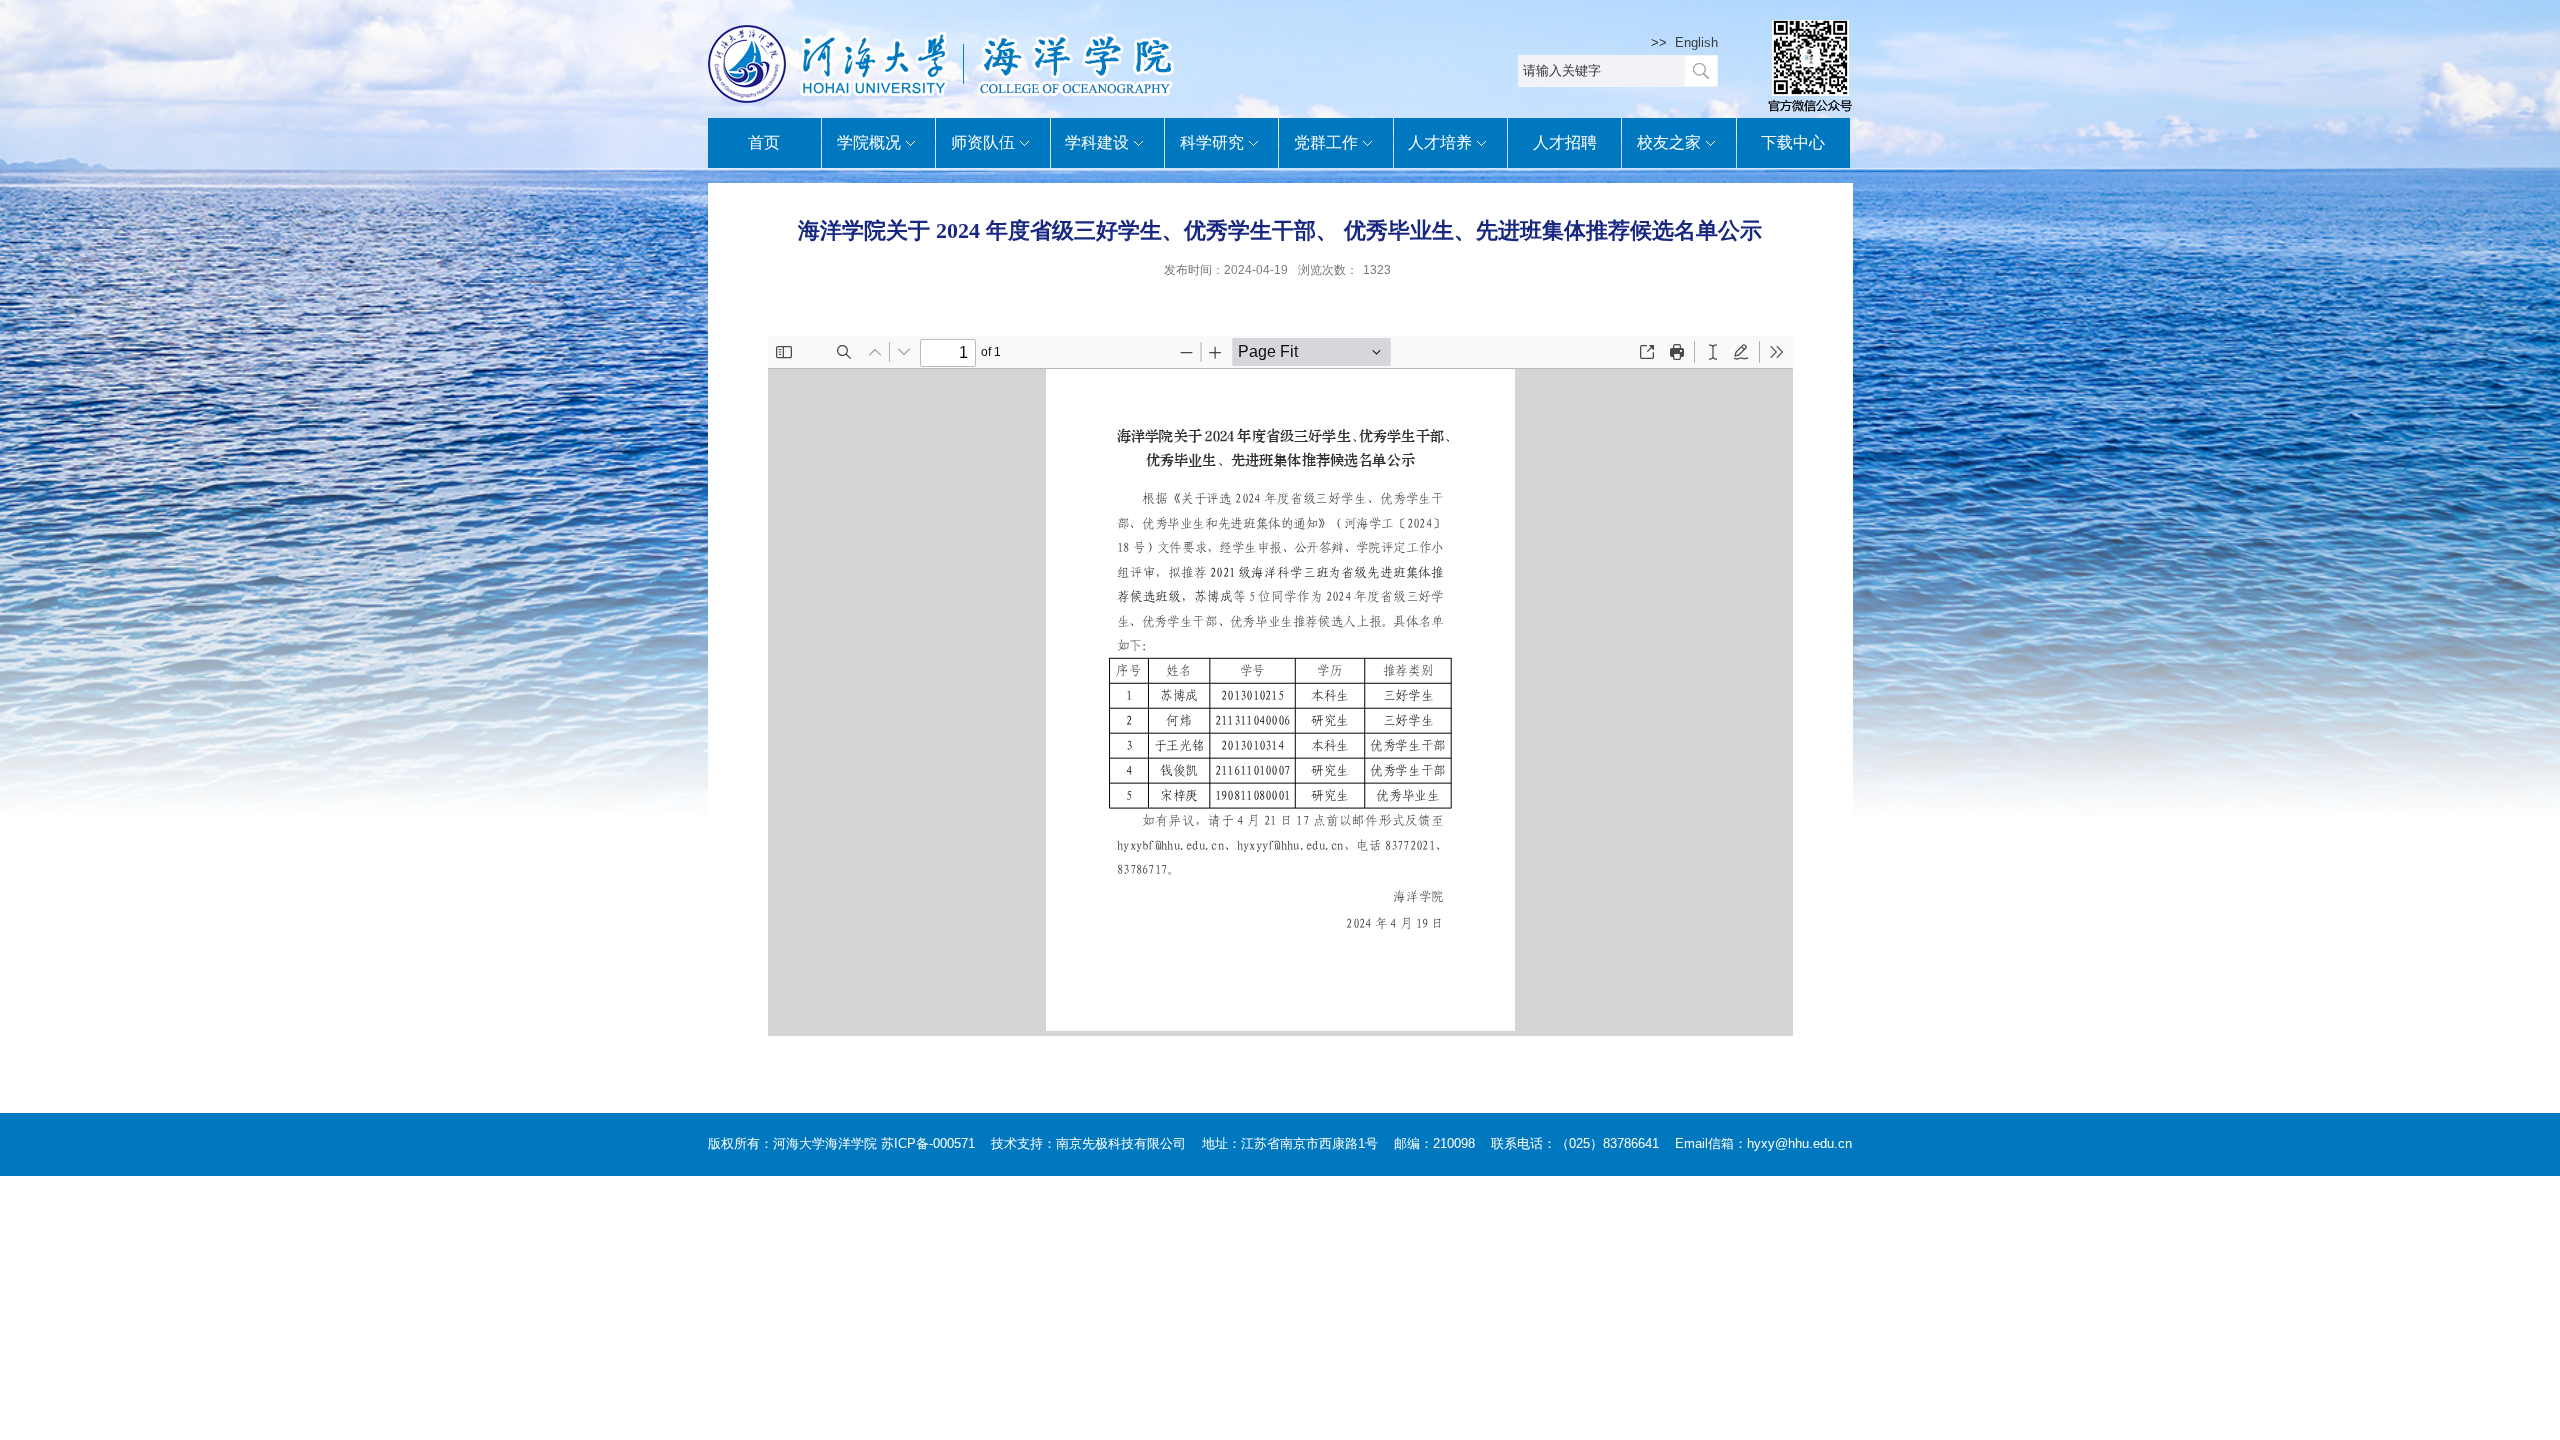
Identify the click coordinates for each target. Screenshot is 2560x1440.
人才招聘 (1565, 142)
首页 (764, 142)
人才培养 (1440, 142)
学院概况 (869, 142)
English (1696, 42)
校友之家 (1669, 142)
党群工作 (1326, 142)
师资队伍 (983, 142)
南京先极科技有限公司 (1121, 1143)
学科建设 (1097, 142)
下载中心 (1793, 142)
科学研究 (1212, 142)
